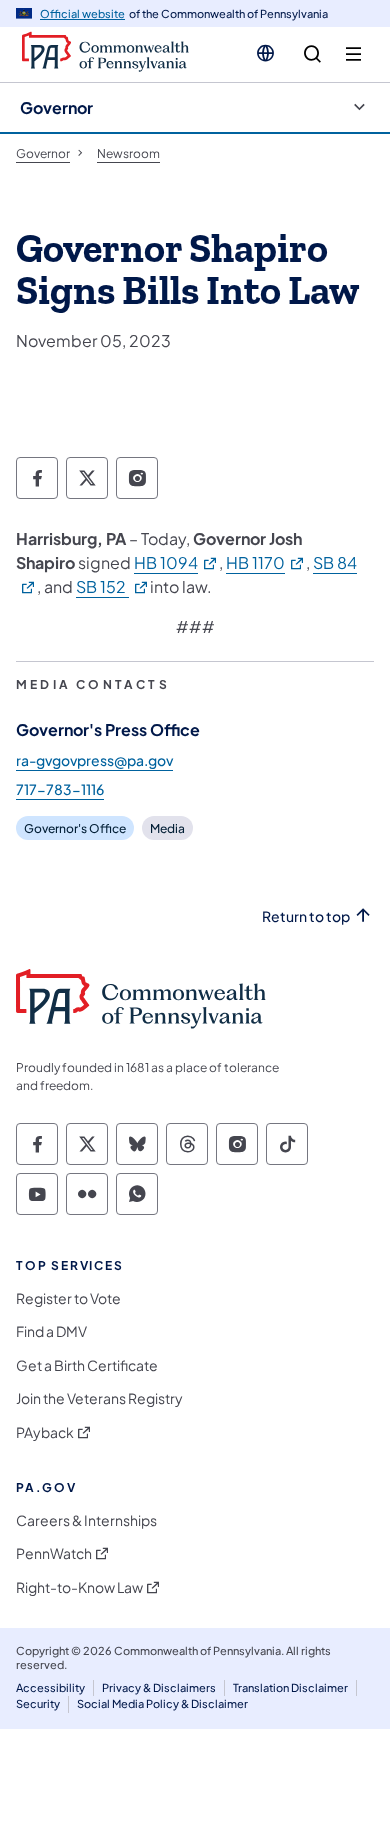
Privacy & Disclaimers (159, 1687)
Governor (56, 107)
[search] (312, 54)
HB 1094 (176, 562)
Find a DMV (51, 1331)
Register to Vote (68, 1298)
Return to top (306, 916)
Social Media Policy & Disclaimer (162, 1703)
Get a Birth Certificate (87, 1365)
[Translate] (265, 53)
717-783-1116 (60, 789)
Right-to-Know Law (79, 1587)
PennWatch (54, 1553)
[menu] (353, 54)
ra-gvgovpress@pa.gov (94, 760)
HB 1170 (266, 562)
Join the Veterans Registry (99, 1398)
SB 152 (113, 586)
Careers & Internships (86, 1520)
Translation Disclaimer (290, 1687)
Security (38, 1703)
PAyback (45, 1432)
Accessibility (50, 1687)
